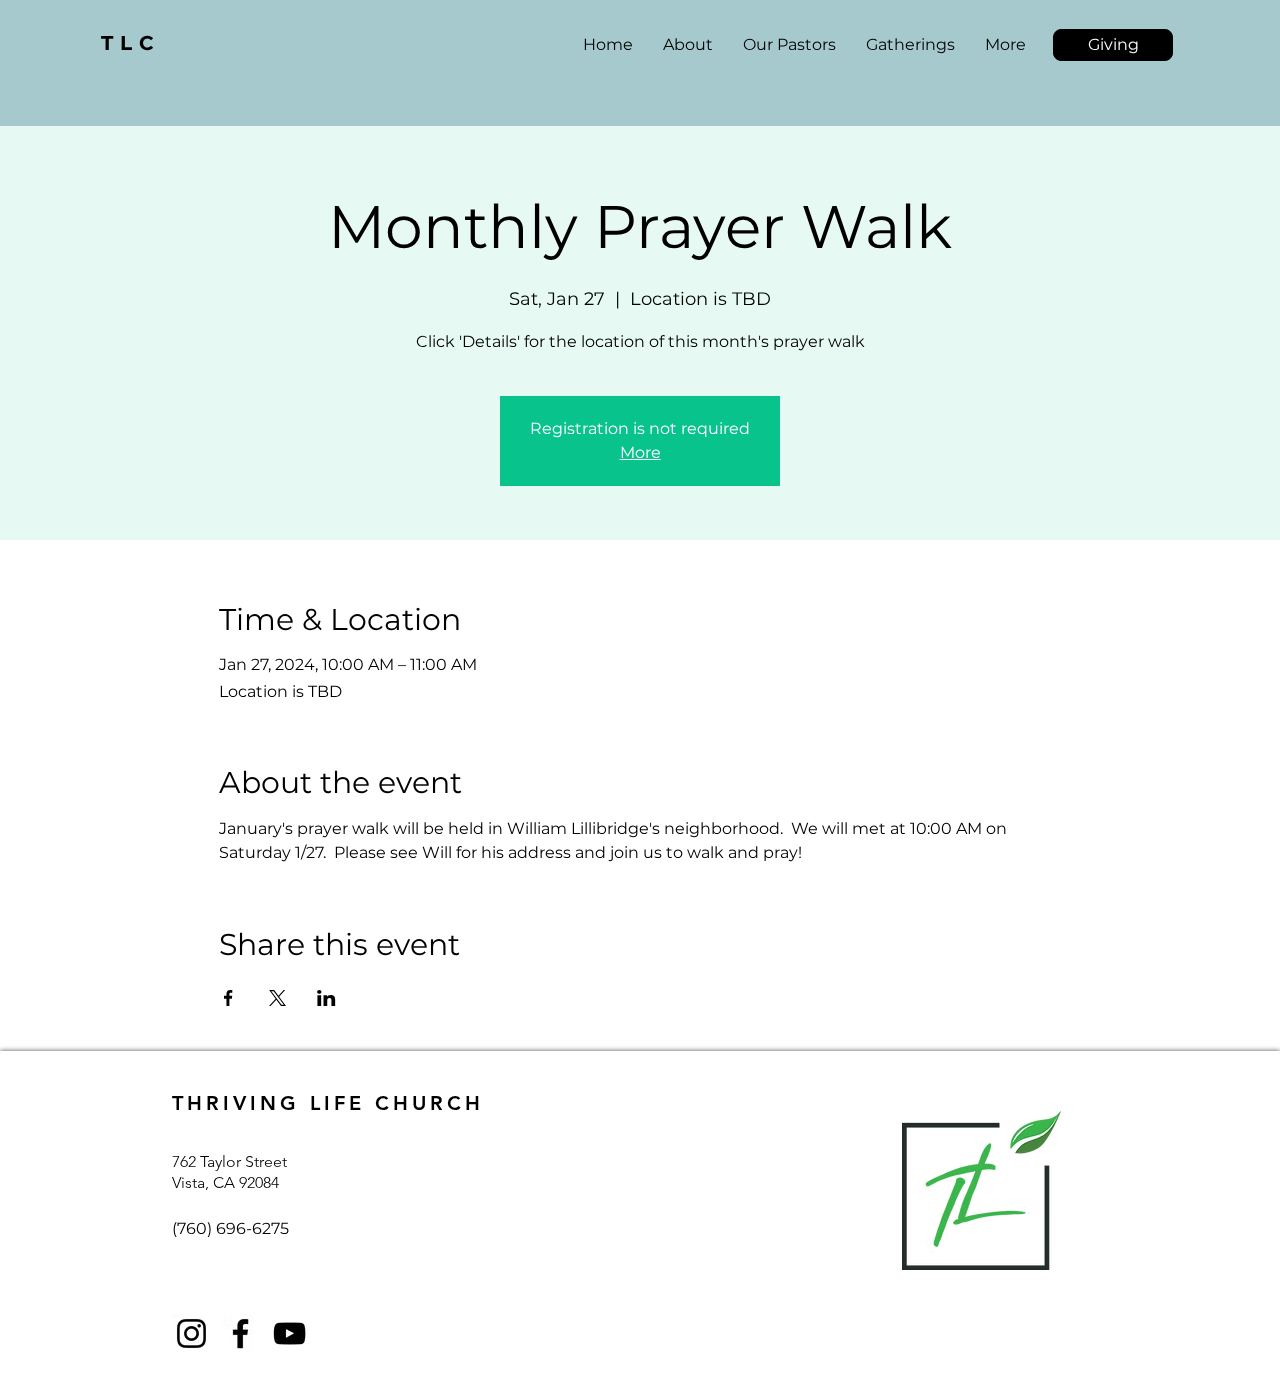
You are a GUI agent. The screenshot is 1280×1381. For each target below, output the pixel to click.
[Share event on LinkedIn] (326, 998)
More (640, 452)
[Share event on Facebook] (228, 998)
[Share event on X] (277, 998)
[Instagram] (191, 1333)
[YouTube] (289, 1333)
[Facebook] (240, 1333)
